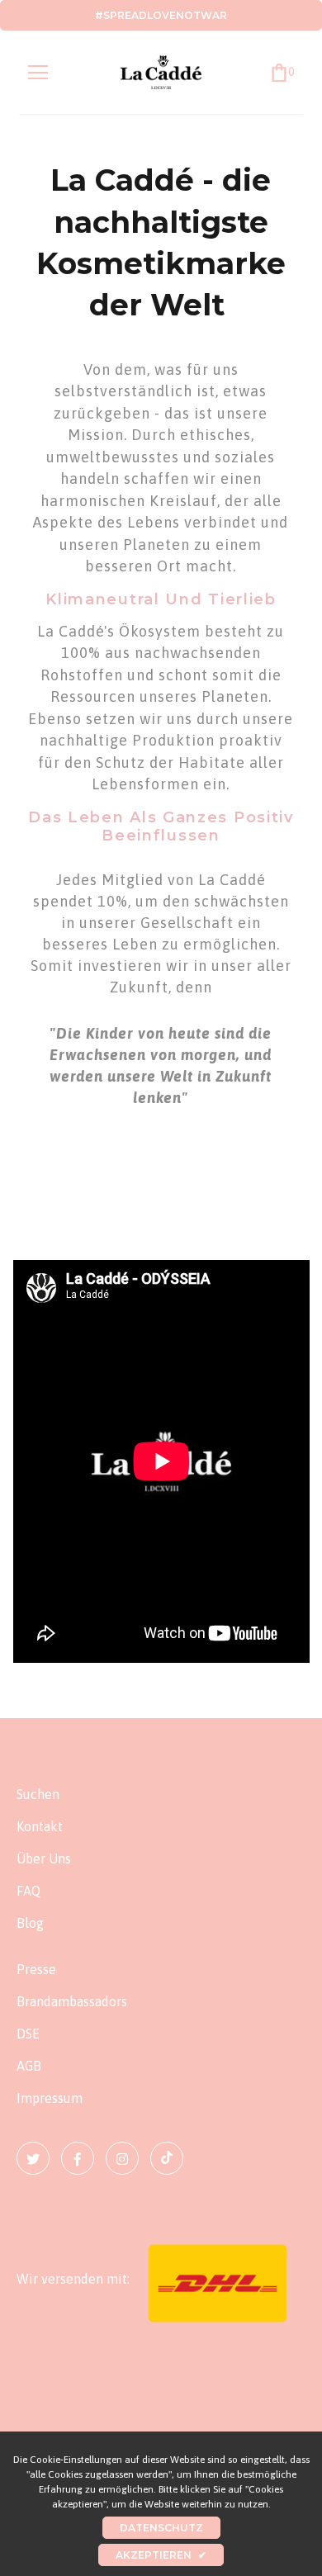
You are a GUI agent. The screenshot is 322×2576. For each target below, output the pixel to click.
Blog (30, 1923)
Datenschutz (161, 2528)
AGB (29, 2066)
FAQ (28, 1891)
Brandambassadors (72, 2001)
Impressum (50, 2098)
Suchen (38, 1794)
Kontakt (40, 1826)
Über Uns (44, 1859)
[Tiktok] (167, 2158)
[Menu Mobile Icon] (38, 73)
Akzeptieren (161, 2555)
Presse (36, 1969)
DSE (28, 2034)
